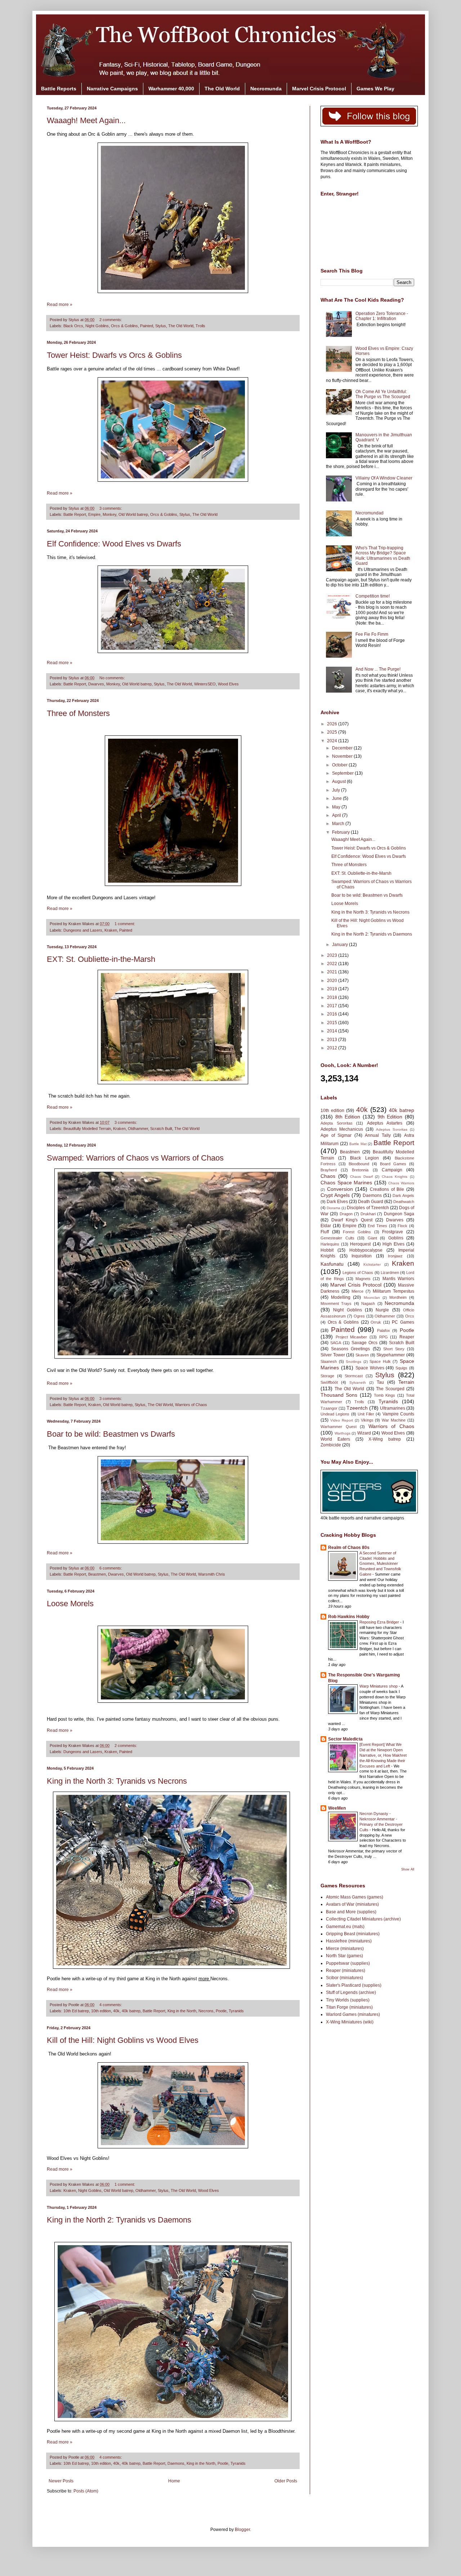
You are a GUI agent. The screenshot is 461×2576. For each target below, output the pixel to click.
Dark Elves (337, 1202)
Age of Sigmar (336, 1135)
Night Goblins (97, 326)
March (339, 824)
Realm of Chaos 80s (349, 1548)
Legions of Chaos (358, 1273)
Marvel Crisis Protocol (319, 89)
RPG (384, 1337)
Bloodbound (359, 1164)
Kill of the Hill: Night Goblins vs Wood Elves (123, 2040)
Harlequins (330, 1244)
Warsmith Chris (212, 1574)
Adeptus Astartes (385, 1123)
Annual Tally (378, 1135)
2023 (333, 955)
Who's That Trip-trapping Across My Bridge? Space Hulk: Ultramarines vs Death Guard (383, 556)
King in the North (182, 2011)
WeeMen (337, 1808)
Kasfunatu (332, 1264)
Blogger (242, 2530)
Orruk (376, 1322)
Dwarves (96, 684)
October (340, 765)
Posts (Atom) (86, 2491)
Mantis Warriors (398, 1279)
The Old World (222, 89)
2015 (333, 1023)
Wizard (364, 1433)
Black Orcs (73, 326)
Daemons (176, 2463)
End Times (377, 1226)
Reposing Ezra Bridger (380, 1622)
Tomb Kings (384, 1395)
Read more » (60, 305)
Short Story (394, 1349)
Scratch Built (161, 1129)
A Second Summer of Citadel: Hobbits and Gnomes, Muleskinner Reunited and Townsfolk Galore (380, 1564)
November (343, 756)
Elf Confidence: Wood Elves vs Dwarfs (114, 544)
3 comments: (111, 508)
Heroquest (360, 1244)
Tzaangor (329, 1408)
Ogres (359, 1316)
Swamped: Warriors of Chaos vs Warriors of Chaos (135, 1158)
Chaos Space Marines (346, 1183)
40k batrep (131, 2011)
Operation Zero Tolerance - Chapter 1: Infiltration (382, 316)
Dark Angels (403, 1195)
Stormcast (354, 1376)
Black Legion (364, 1158)
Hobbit (327, 1250)
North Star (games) (344, 1956)
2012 (333, 1048)
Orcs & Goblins (124, 326)
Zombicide (331, 1445)
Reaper (407, 1337)
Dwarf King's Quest (352, 1220)
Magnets (363, 1279)
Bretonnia (360, 1170)
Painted (147, 326)
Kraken (111, 930)
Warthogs (343, 1433)
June (337, 798)
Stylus (161, 326)
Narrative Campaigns (112, 89)
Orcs (410, 1316)
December (343, 748)
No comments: (112, 678)
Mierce (357, 1291)
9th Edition (390, 1117)
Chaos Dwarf (361, 1177)
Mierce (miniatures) (345, 1949)
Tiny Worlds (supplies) (348, 2000)
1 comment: (125, 924)
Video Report (342, 1420)
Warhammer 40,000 (171, 89)
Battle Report (75, 514)
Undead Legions (335, 1414)
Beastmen (97, 1574)
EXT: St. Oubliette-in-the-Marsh (101, 959)
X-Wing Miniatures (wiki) (350, 2022)
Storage (327, 1376)
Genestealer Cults (337, 1238)
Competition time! (373, 596)
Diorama (334, 1208)
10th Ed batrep (76, 2011)
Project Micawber (352, 1337)
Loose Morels (70, 1604)
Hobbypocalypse (366, 1250)
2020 (333, 981)
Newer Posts (61, 2481)
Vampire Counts (398, 1414)
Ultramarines (393, 1408)
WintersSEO (205, 684)
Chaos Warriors (401, 1183)
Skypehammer (391, 1355)
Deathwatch (404, 1202)
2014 (333, 1031)
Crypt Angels (335, 1195)
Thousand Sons (339, 1395)
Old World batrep (133, 514)
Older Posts (286, 2481)
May (337, 807)
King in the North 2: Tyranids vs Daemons (119, 2220)
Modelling (341, 1297)
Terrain (406, 1382)
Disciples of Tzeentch (368, 1208)
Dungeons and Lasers (83, 930)
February (341, 832)
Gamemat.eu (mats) (345, 1927)
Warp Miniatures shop (379, 1686)
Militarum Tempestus (393, 1291)
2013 (333, 1040)
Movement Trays (336, 1303)
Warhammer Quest (339, 1427)
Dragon (346, 1214)
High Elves (393, 1244)
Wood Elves (228, 684)
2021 (333, 972)
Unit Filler (366, 1414)
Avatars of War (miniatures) (352, 1904)
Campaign (392, 1170)
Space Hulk (380, 1361)
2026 (333, 724)
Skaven (362, 1355)
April (337, 815)
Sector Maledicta (345, 1739)
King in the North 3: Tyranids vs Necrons (117, 1781)
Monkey (109, 514)
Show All (408, 1869)
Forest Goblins (357, 1232)
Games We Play (375, 89)
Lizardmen (390, 1273)
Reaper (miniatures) (346, 1971)
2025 (333, 732)
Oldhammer (138, 1129)
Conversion (340, 1189)
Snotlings (353, 1362)
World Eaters (335, 1439)
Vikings (367, 1420)
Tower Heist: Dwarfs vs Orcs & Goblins (114, 355)
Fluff (325, 1232)
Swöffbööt (329, 1382)
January (341, 945)
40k (116, 2011)
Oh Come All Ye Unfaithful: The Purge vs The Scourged (383, 394)
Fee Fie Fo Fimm (372, 634)
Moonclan (372, 1298)
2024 (333, 741)
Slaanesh (329, 1361)
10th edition (101, 2011)
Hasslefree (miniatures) (349, 1941)
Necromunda (266, 89)
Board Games (393, 1164)
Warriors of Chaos (191, 1405)
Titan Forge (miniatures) (349, 2007)
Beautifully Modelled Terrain (87, 1129)
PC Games (403, 1322)
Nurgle (382, 1310)
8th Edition (348, 1117)
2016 (333, 1014)
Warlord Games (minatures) (353, 2014)
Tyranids (236, 2011)
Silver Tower (333, 1355)
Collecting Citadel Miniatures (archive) (363, 1919)
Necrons (206, 2011)
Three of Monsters (78, 713)
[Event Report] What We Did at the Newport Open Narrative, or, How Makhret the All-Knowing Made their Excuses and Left (383, 1755)
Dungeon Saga (399, 1214)
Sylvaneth (358, 1382)
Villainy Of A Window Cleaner (384, 478)
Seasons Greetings (350, 1349)
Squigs (401, 1368)
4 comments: (111, 2005)
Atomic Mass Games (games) (355, 1897)
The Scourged (390, 1389)
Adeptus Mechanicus (342, 1129)
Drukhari (368, 1214)
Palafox (384, 1330)
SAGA (336, 1343)
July (337, 790)
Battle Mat (358, 1144)
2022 (333, 964)
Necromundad (370, 513)
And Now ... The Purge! (378, 669)
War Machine (394, 1420)
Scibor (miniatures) (344, 1978)
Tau (380, 1382)
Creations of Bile (387, 1189)
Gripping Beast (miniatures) (353, 1934)
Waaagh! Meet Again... (86, 120)
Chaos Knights (395, 1177)
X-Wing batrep (385, 1439)
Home (174, 2481)
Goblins (396, 1238)
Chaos (328, 1176)
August (339, 782)
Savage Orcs (364, 1343)
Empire (94, 514)
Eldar (326, 1226)
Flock (402, 1226)
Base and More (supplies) (351, 1912)
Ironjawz (395, 1256)
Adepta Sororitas (337, 1123)
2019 (333, 989)
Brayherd (329, 1170)
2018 (333, 997)
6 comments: (111, 1568)
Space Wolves (370, 1368)
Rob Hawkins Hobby (349, 1617)
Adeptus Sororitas (392, 1129)
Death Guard (371, 1202)
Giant (372, 1238)
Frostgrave (393, 1232)
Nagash (368, 1303)
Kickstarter (372, 1264)
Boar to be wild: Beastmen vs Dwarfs (111, 1434)
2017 (333, 1006)
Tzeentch (357, 1408)
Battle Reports (59, 89)
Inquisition (362, 1256)
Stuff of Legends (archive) (351, 1992)
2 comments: (111, 320)
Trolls (200, 326)
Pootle (221, 2011)
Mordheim (398, 1297)
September (343, 773)
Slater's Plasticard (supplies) (354, 1985)
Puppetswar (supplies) (348, 1963)
